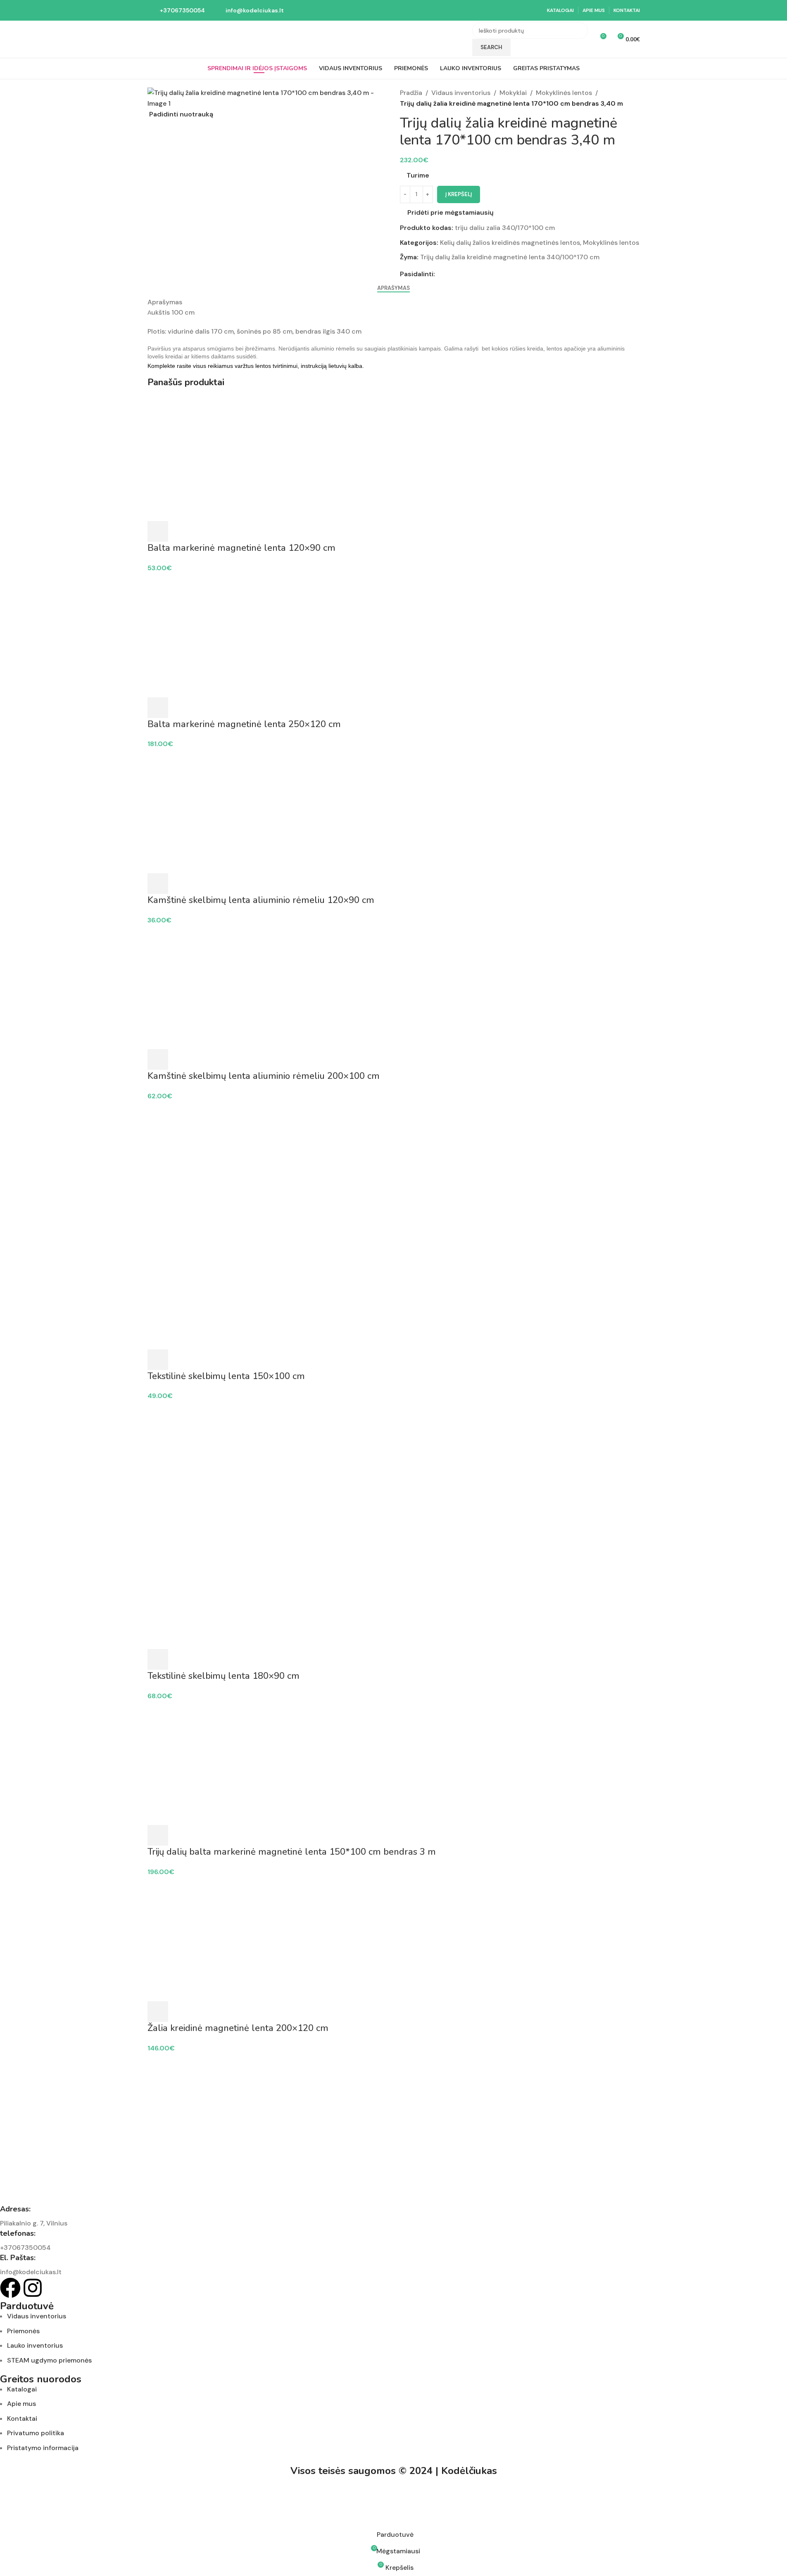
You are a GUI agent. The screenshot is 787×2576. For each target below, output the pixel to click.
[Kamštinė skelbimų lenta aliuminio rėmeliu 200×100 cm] (394, 987)
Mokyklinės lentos (564, 93)
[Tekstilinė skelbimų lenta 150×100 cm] (394, 1163)
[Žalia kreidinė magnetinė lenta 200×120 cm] (394, 1939)
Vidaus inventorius (461, 93)
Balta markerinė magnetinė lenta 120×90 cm (241, 548)
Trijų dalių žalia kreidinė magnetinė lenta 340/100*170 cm (510, 257)
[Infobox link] (176, 10)
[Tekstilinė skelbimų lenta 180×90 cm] (394, 1463)
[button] (158, 531)
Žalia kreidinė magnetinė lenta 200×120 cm (238, 2028)
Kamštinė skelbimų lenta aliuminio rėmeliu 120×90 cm (261, 900)
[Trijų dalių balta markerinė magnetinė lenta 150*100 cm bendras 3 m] (394, 1762)
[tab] (393, 288)
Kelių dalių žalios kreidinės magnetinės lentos (510, 243)
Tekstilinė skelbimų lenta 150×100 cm (226, 1376)
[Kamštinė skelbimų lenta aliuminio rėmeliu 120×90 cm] (394, 811)
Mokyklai (513, 93)
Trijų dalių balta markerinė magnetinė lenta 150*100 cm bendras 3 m (292, 1852)
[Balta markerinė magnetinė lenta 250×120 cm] (394, 635)
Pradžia (411, 93)
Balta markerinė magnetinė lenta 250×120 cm (244, 724)
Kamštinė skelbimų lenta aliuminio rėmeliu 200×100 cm (264, 1076)
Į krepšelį (459, 194)
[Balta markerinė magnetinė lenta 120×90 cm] (394, 459)
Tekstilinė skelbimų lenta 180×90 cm (223, 1676)
